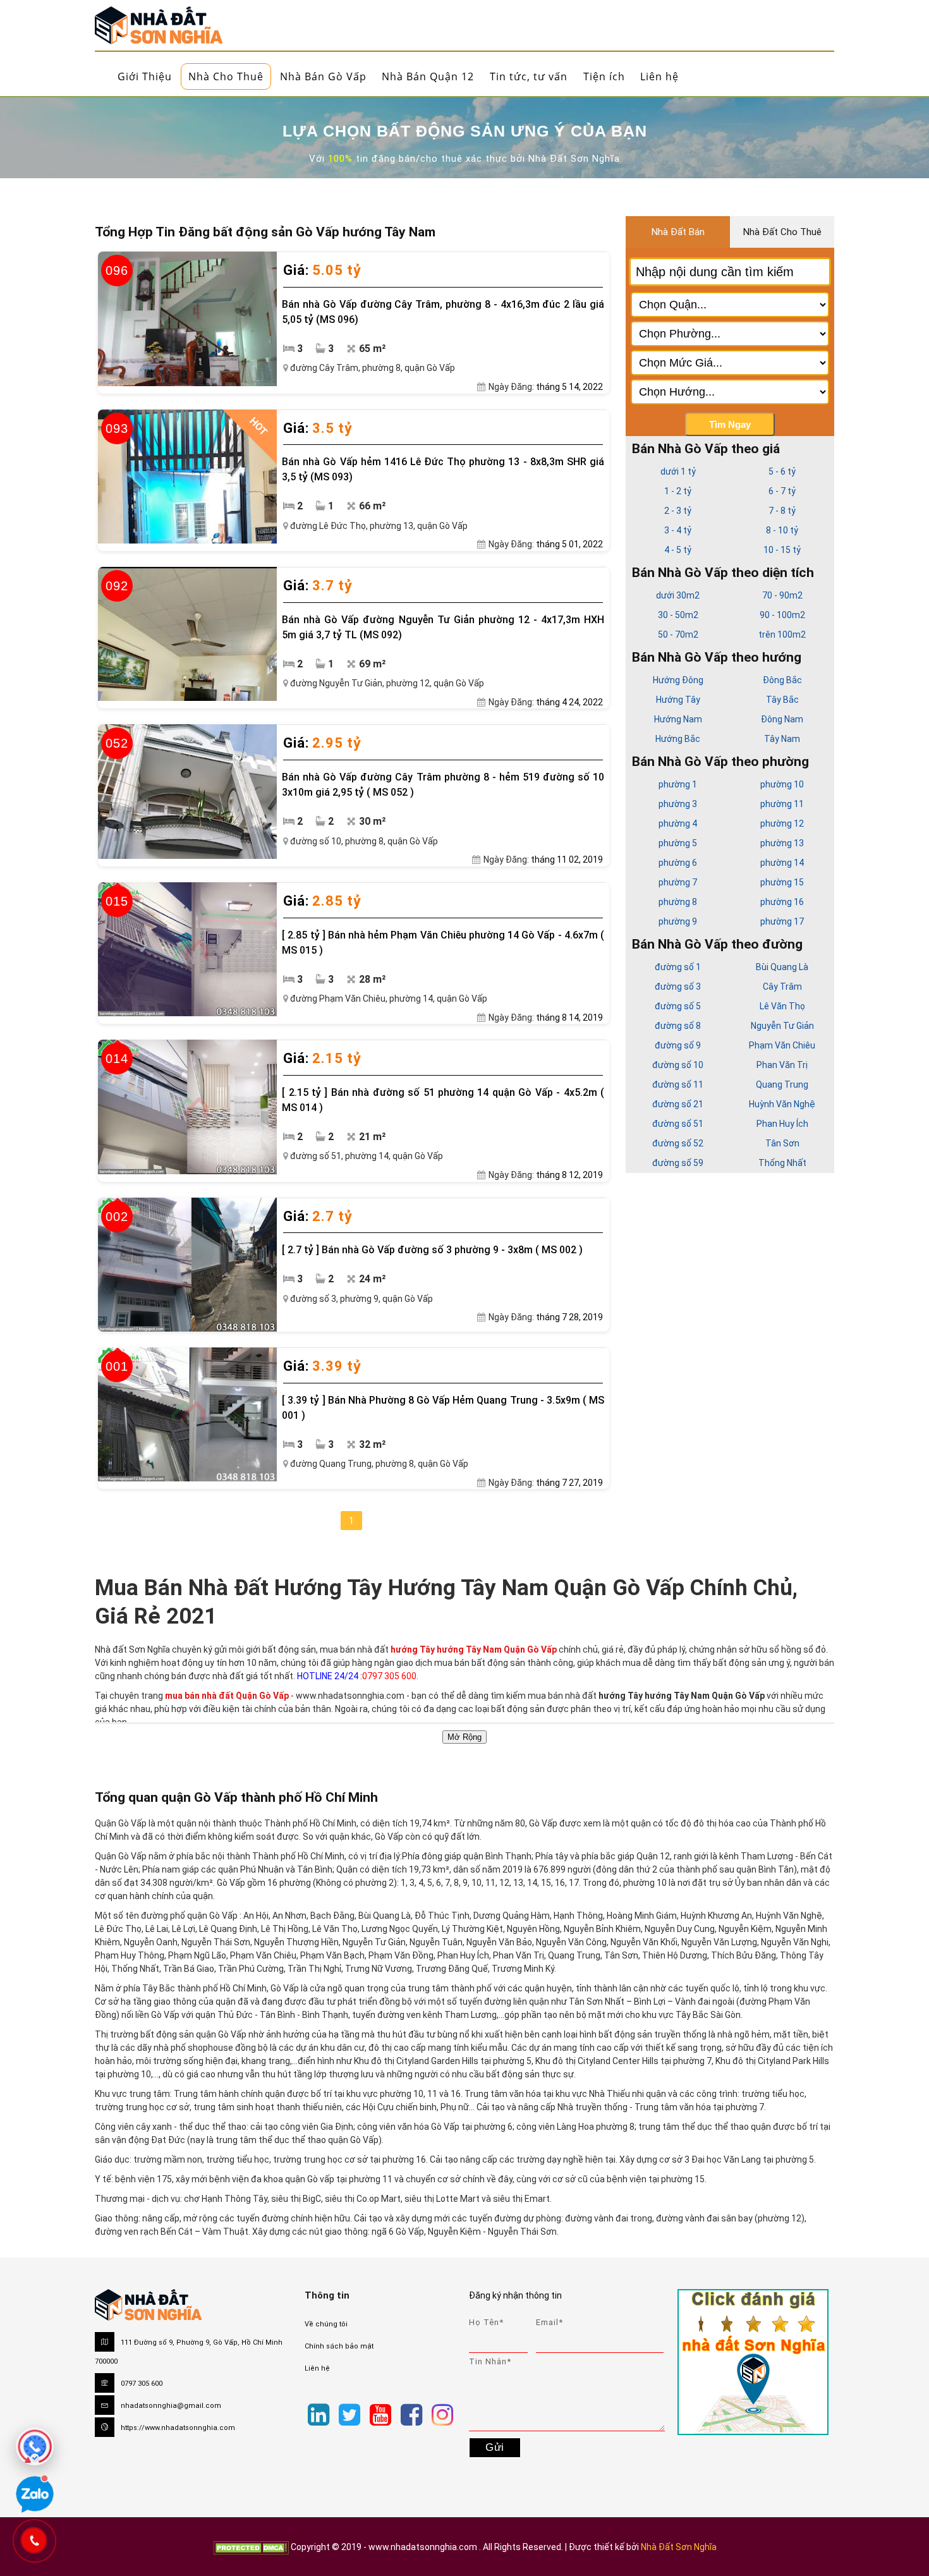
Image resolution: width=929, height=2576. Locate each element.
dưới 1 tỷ (678, 471)
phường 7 (678, 882)
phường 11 (782, 804)
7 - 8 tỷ (782, 511)
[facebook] (411, 2415)
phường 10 (782, 784)
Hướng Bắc (678, 739)
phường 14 (782, 863)
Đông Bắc (782, 680)
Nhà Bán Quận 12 (428, 76)
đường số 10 (678, 1065)
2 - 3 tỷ (678, 511)
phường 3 (678, 804)
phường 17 (782, 921)
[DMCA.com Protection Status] (251, 2547)
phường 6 (678, 863)
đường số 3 (678, 987)
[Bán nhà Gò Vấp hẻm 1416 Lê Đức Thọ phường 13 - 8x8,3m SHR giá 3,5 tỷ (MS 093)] (187, 477)
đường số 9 (678, 1045)
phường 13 (782, 843)
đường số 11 (678, 1084)
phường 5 (678, 843)
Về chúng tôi (326, 2324)
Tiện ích (604, 76)
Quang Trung (782, 1084)
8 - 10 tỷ (782, 530)
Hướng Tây (678, 700)
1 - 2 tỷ (678, 491)
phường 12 (782, 823)
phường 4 (678, 823)
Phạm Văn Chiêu (782, 1045)
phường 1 (678, 784)
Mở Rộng (464, 1737)
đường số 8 (678, 1026)
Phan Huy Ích (782, 1124)
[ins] (463, 2400)
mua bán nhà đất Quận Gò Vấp (227, 1696)
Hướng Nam (678, 719)
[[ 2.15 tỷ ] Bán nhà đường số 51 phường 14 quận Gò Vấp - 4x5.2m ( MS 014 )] (187, 1107)
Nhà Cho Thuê (226, 76)
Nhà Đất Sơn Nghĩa (679, 2547)
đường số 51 (678, 1124)
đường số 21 (678, 1104)
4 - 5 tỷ (678, 550)
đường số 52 (678, 1143)
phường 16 (782, 902)
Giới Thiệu (145, 76)
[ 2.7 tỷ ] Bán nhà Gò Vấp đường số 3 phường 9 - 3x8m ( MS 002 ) (432, 1250)
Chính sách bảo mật (339, 2346)
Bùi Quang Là (782, 967)
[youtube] (380, 2415)
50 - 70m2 (678, 635)
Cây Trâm (782, 987)
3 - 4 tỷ (678, 530)
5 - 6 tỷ (782, 471)
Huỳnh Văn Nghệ (782, 1104)
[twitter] (349, 2415)
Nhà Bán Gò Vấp (323, 76)
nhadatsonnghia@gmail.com (171, 2406)
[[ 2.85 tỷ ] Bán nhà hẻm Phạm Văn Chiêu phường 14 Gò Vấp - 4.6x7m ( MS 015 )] (187, 949)
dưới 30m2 (678, 595)
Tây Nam (782, 739)
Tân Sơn (782, 1143)
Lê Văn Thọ (782, 1006)
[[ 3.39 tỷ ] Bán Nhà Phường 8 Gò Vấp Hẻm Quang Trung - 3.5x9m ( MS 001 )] (187, 1414)
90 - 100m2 (782, 615)
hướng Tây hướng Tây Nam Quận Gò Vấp (475, 1649)
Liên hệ (659, 76)
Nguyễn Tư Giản (782, 1026)
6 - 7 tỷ (782, 491)
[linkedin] (319, 2415)
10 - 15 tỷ (782, 550)
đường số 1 (678, 967)
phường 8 (678, 902)
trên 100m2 (782, 635)
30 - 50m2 (678, 615)
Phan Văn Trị (782, 1065)
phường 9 (678, 921)
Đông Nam (782, 719)
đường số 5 (678, 1006)
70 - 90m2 (782, 595)
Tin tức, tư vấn (529, 76)
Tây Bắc (782, 700)
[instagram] (442, 2415)
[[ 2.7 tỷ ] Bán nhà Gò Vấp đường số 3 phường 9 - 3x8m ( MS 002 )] (187, 1265)
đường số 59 (678, 1163)
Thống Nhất (782, 1163)
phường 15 (782, 882)
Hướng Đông (678, 680)
